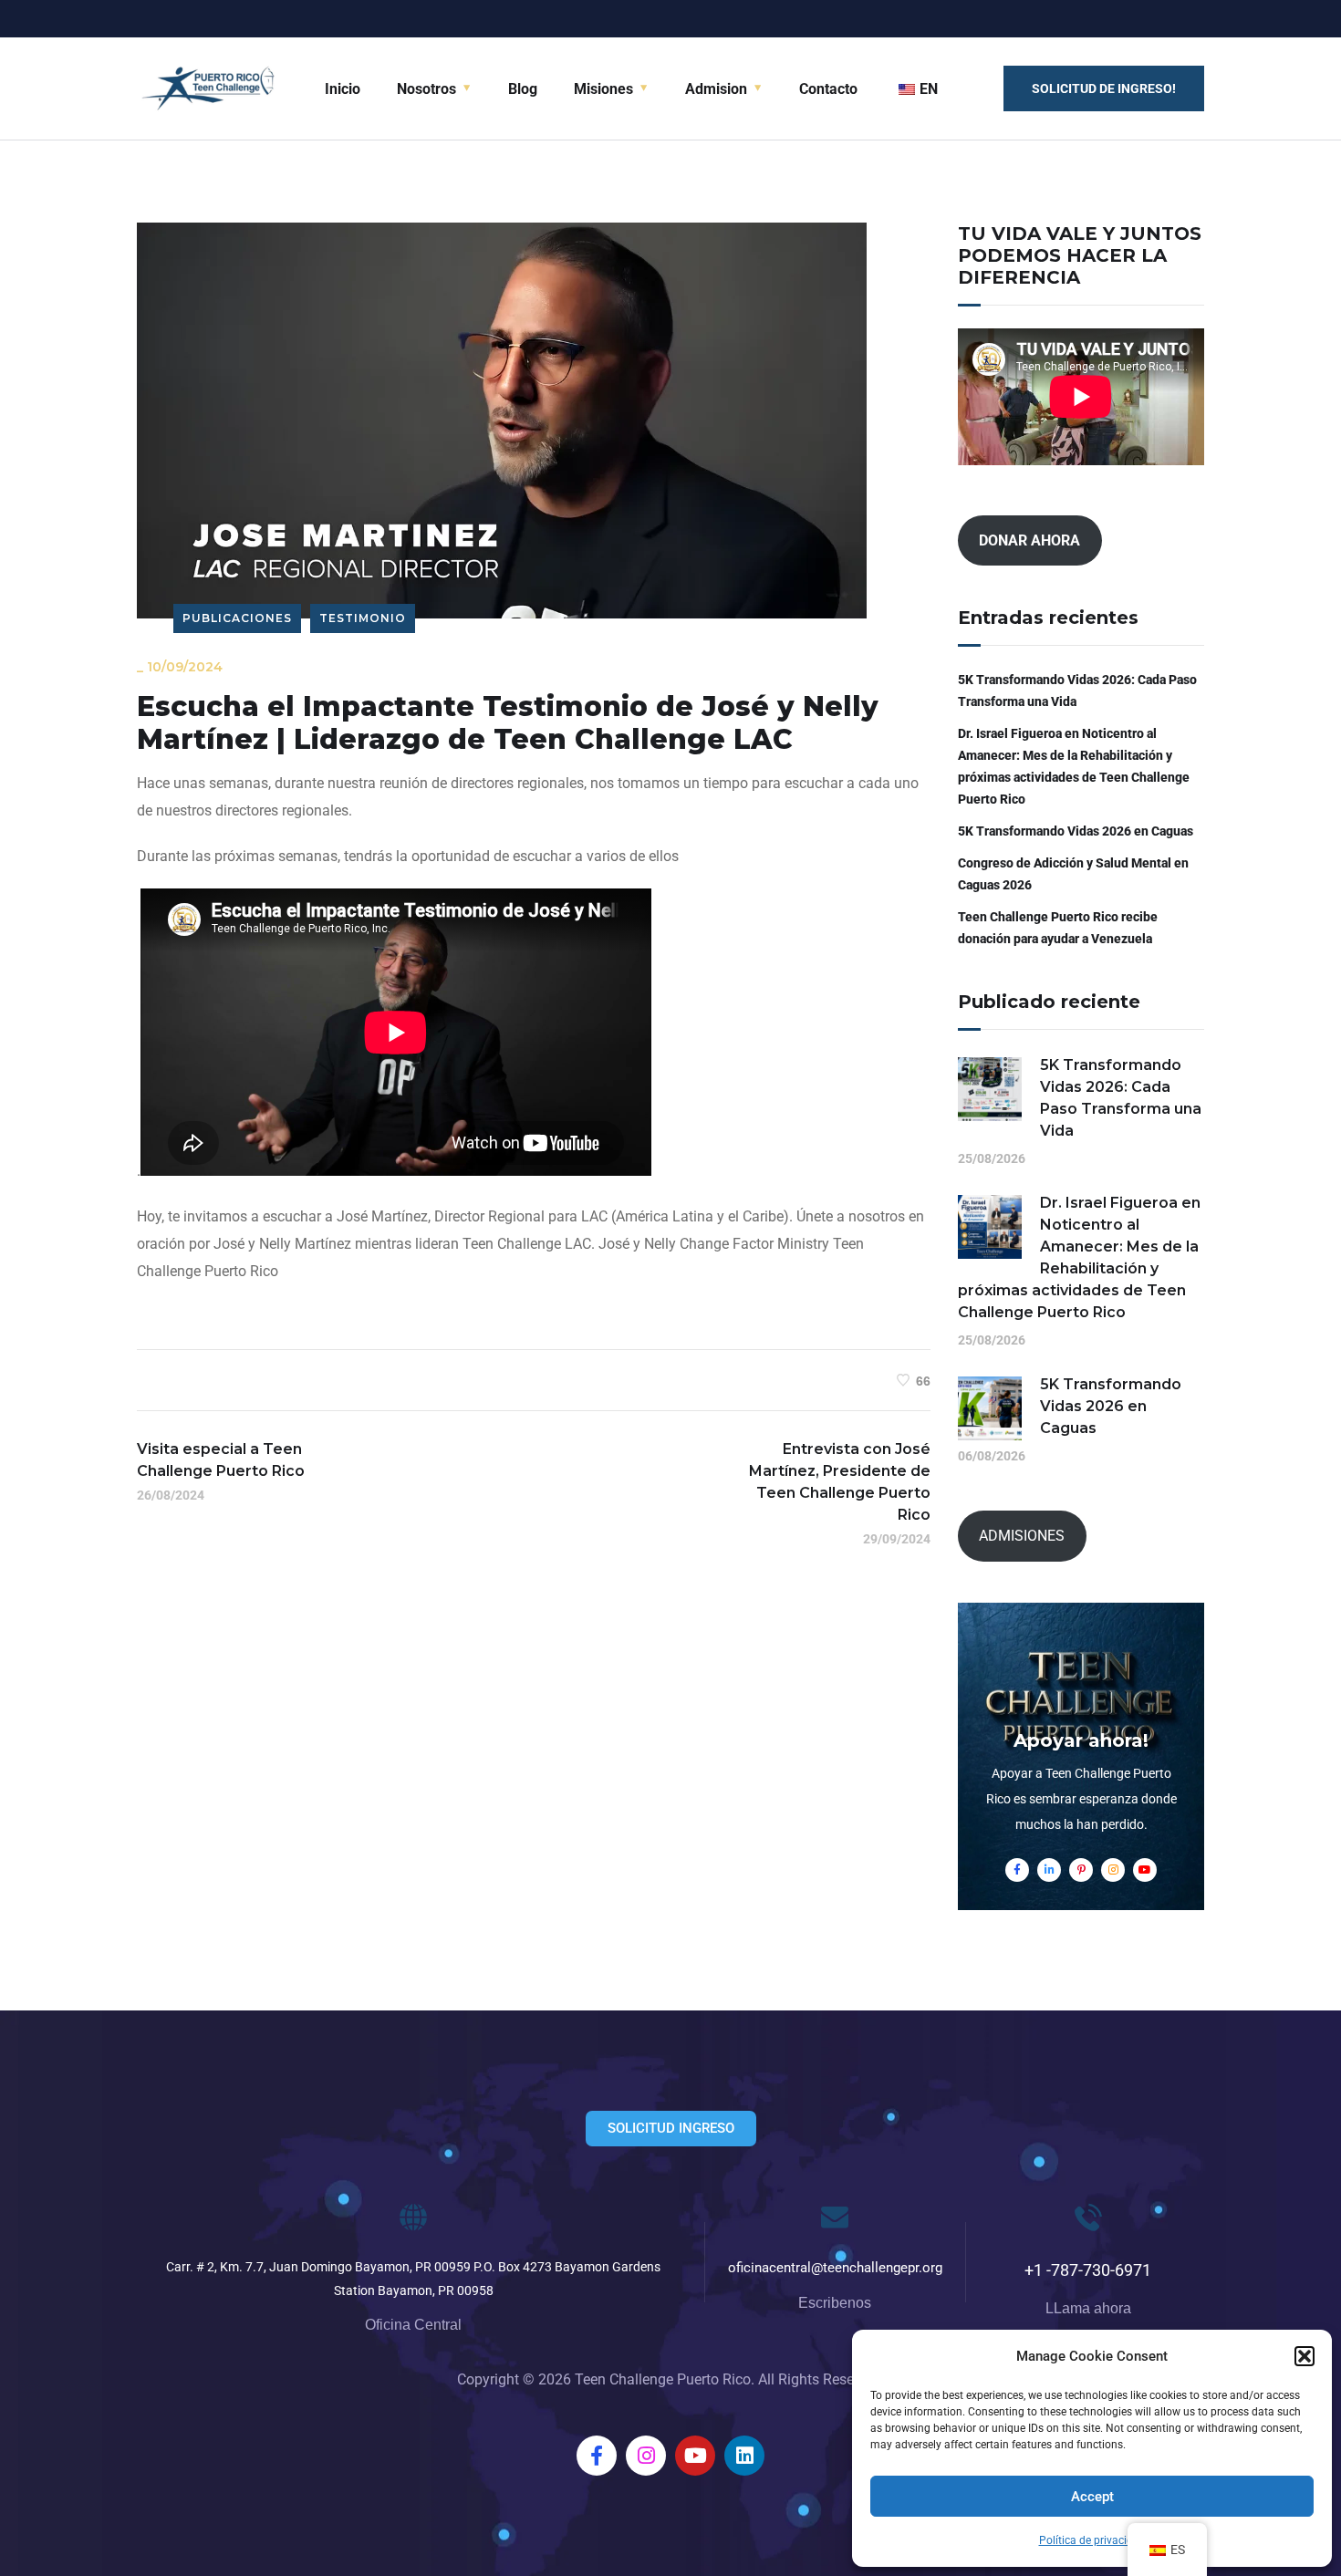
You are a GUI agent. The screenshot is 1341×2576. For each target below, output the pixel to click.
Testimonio (363, 618)
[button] (1305, 2356)
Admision (716, 89)
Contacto (828, 89)
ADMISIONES (1022, 1536)
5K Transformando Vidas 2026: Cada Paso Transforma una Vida (1077, 691)
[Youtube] (695, 2456)
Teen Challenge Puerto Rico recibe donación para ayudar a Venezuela (1058, 928)
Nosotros (426, 89)
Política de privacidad (1092, 2540)
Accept (1092, 2497)
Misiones (603, 89)
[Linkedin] (744, 2456)
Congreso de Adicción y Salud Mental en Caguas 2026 (1073, 874)
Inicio (343, 89)
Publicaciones (237, 618)
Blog (523, 89)
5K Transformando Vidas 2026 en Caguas (1076, 831)
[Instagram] (646, 2456)
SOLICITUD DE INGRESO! (1104, 88)
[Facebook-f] (597, 2456)
